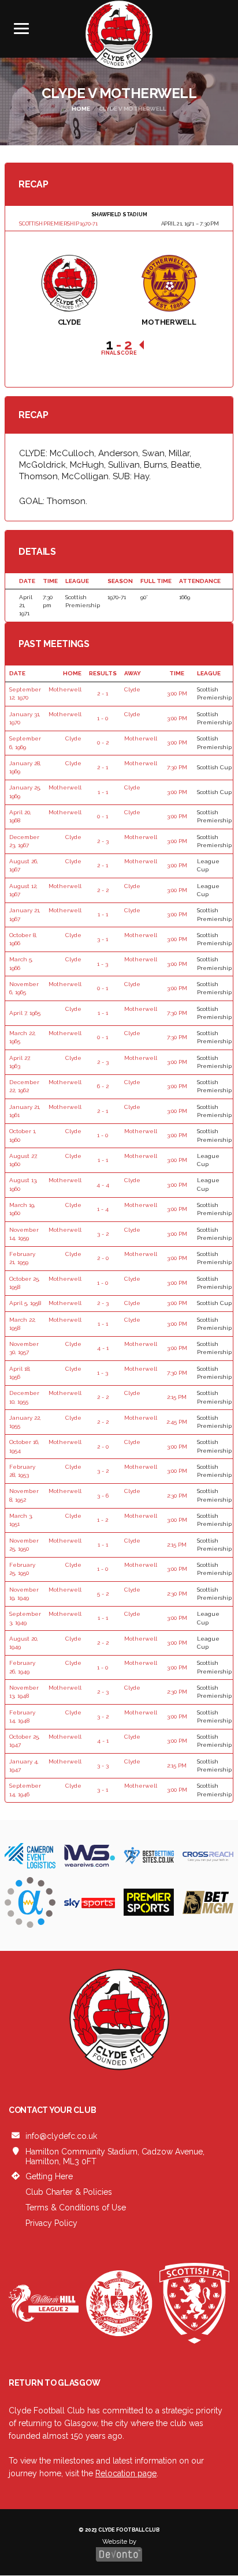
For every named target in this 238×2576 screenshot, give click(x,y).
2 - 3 (103, 841)
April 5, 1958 (25, 1303)
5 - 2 (103, 1594)
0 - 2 (103, 742)
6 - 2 (103, 1086)
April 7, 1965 (25, 1013)
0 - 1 (103, 816)
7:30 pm (177, 767)
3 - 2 (103, 1234)
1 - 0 (103, 718)
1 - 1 (103, 792)
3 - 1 (103, 939)
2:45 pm (177, 1422)
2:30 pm (177, 1496)
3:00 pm (177, 693)
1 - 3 (103, 964)
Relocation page (126, 2473)
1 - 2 (103, 1520)
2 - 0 (103, 1258)
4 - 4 (103, 1185)
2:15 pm (177, 1397)
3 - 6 (103, 1496)
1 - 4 (103, 1209)
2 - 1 (103, 693)
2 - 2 (103, 890)
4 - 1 (103, 1348)
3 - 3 (103, 1765)
